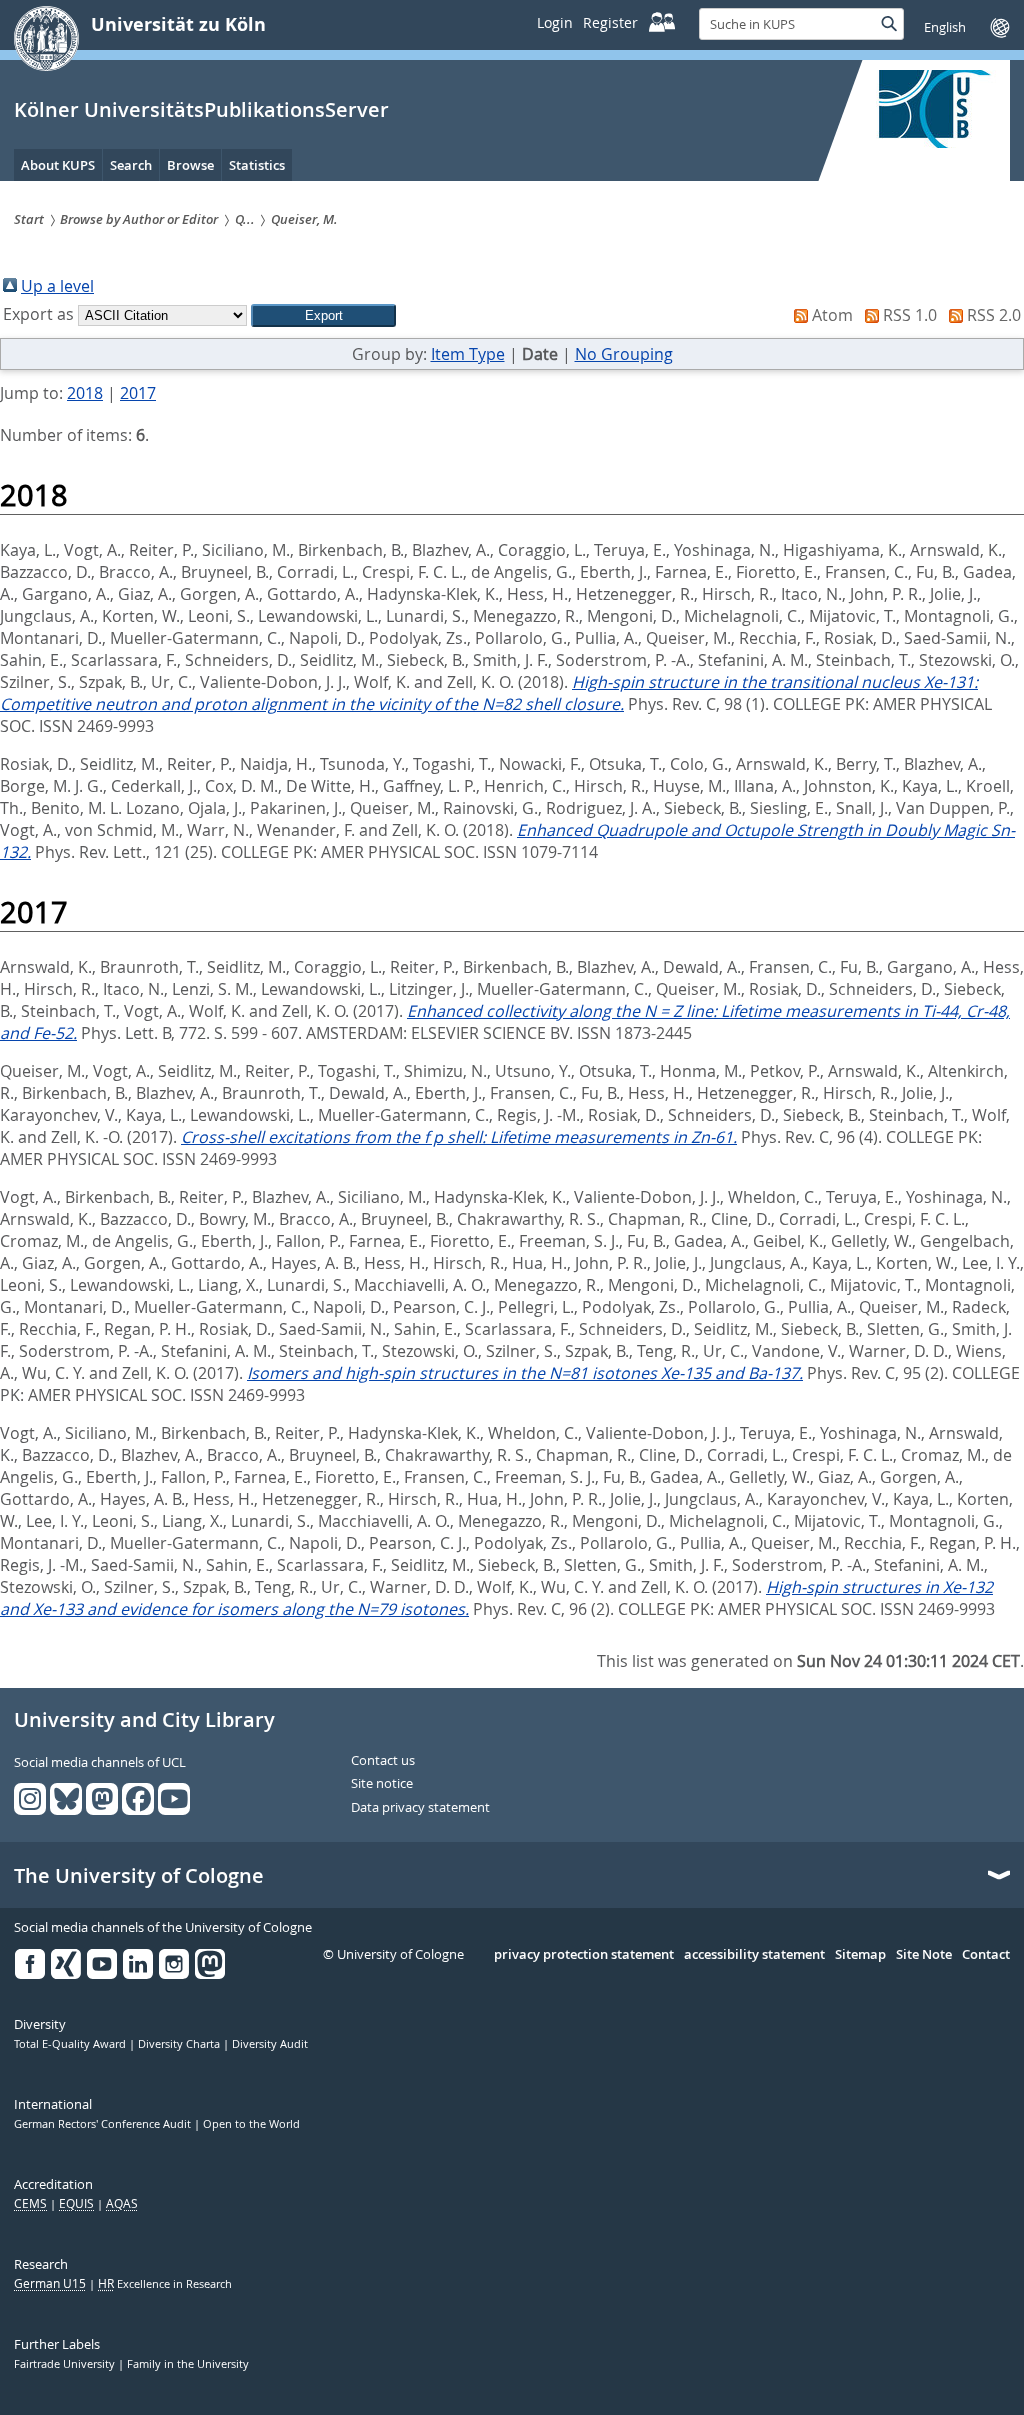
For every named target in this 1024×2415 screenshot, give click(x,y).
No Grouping (624, 354)
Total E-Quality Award (71, 2044)
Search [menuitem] (131, 165)
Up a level (57, 286)
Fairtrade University (66, 2364)
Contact (986, 1955)
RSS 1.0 (910, 315)
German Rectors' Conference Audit (104, 2124)
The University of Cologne (139, 1876)
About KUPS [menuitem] (58, 165)
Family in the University (188, 2364)
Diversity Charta (180, 2044)
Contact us (383, 1761)
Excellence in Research (165, 2284)
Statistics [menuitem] (257, 165)
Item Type (468, 354)
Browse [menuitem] (190, 165)
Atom (832, 315)
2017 (138, 393)
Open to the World (251, 2124)
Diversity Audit (270, 2044)
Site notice (382, 1784)
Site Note (924, 1955)
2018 (85, 393)
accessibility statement (754, 1955)
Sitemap (860, 1955)
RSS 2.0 (994, 315)
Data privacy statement (420, 1808)
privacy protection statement (584, 1955)
